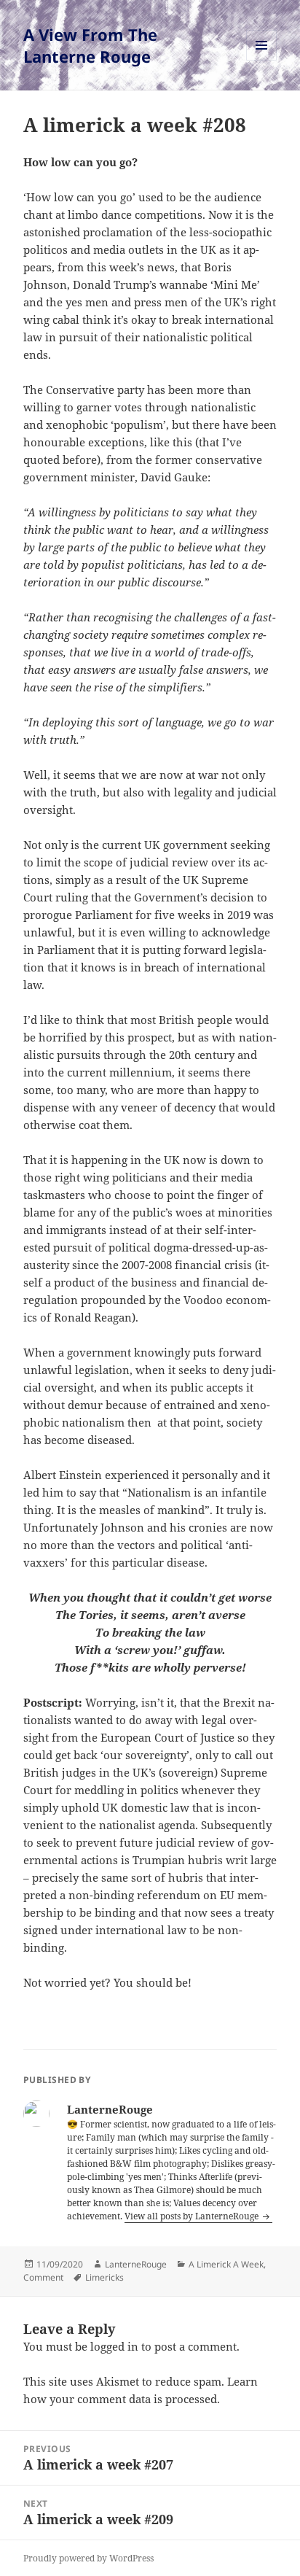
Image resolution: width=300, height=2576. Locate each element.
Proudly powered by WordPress (88, 2558)
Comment (43, 2277)
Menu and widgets (262, 60)
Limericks (104, 2277)
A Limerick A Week (226, 2264)
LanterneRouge (136, 2264)
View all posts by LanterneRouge (193, 2216)
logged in (114, 2346)
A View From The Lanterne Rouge (90, 45)
